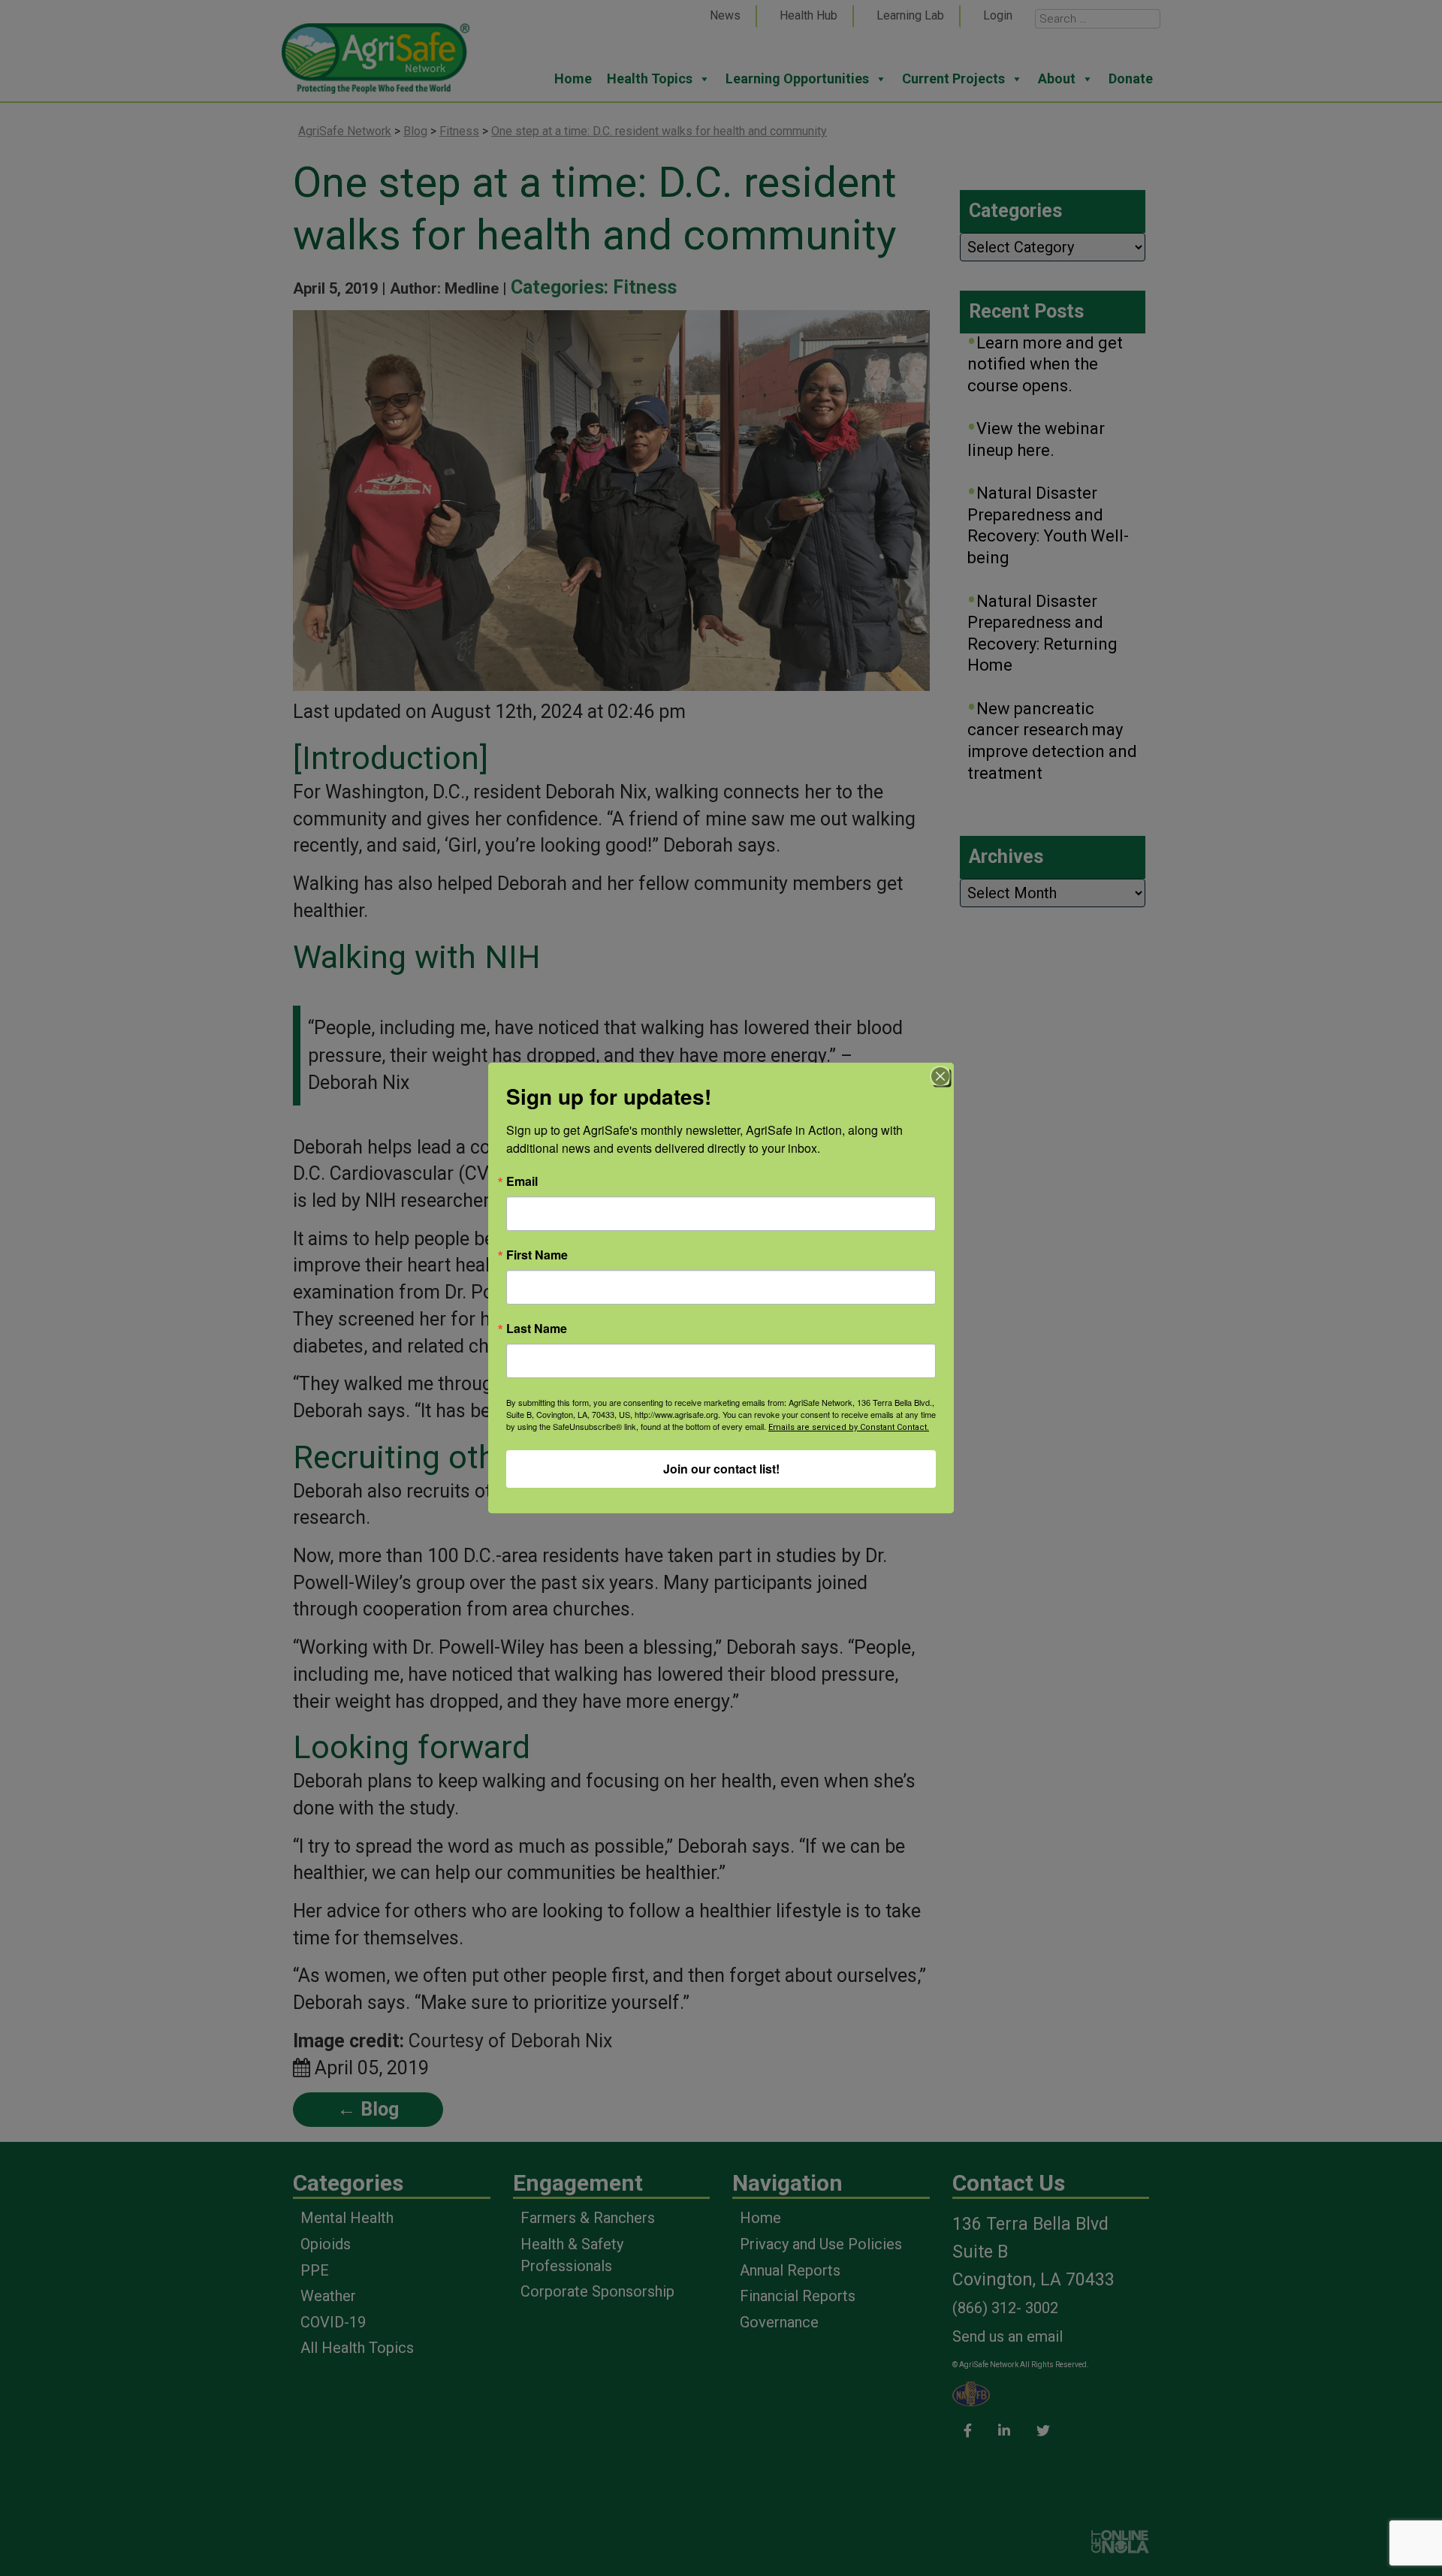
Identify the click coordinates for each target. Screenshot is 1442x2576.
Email (522, 1181)
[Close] (940, 1076)
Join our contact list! (721, 1469)
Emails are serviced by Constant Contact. (849, 1427)
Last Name (537, 1329)
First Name (537, 1255)
